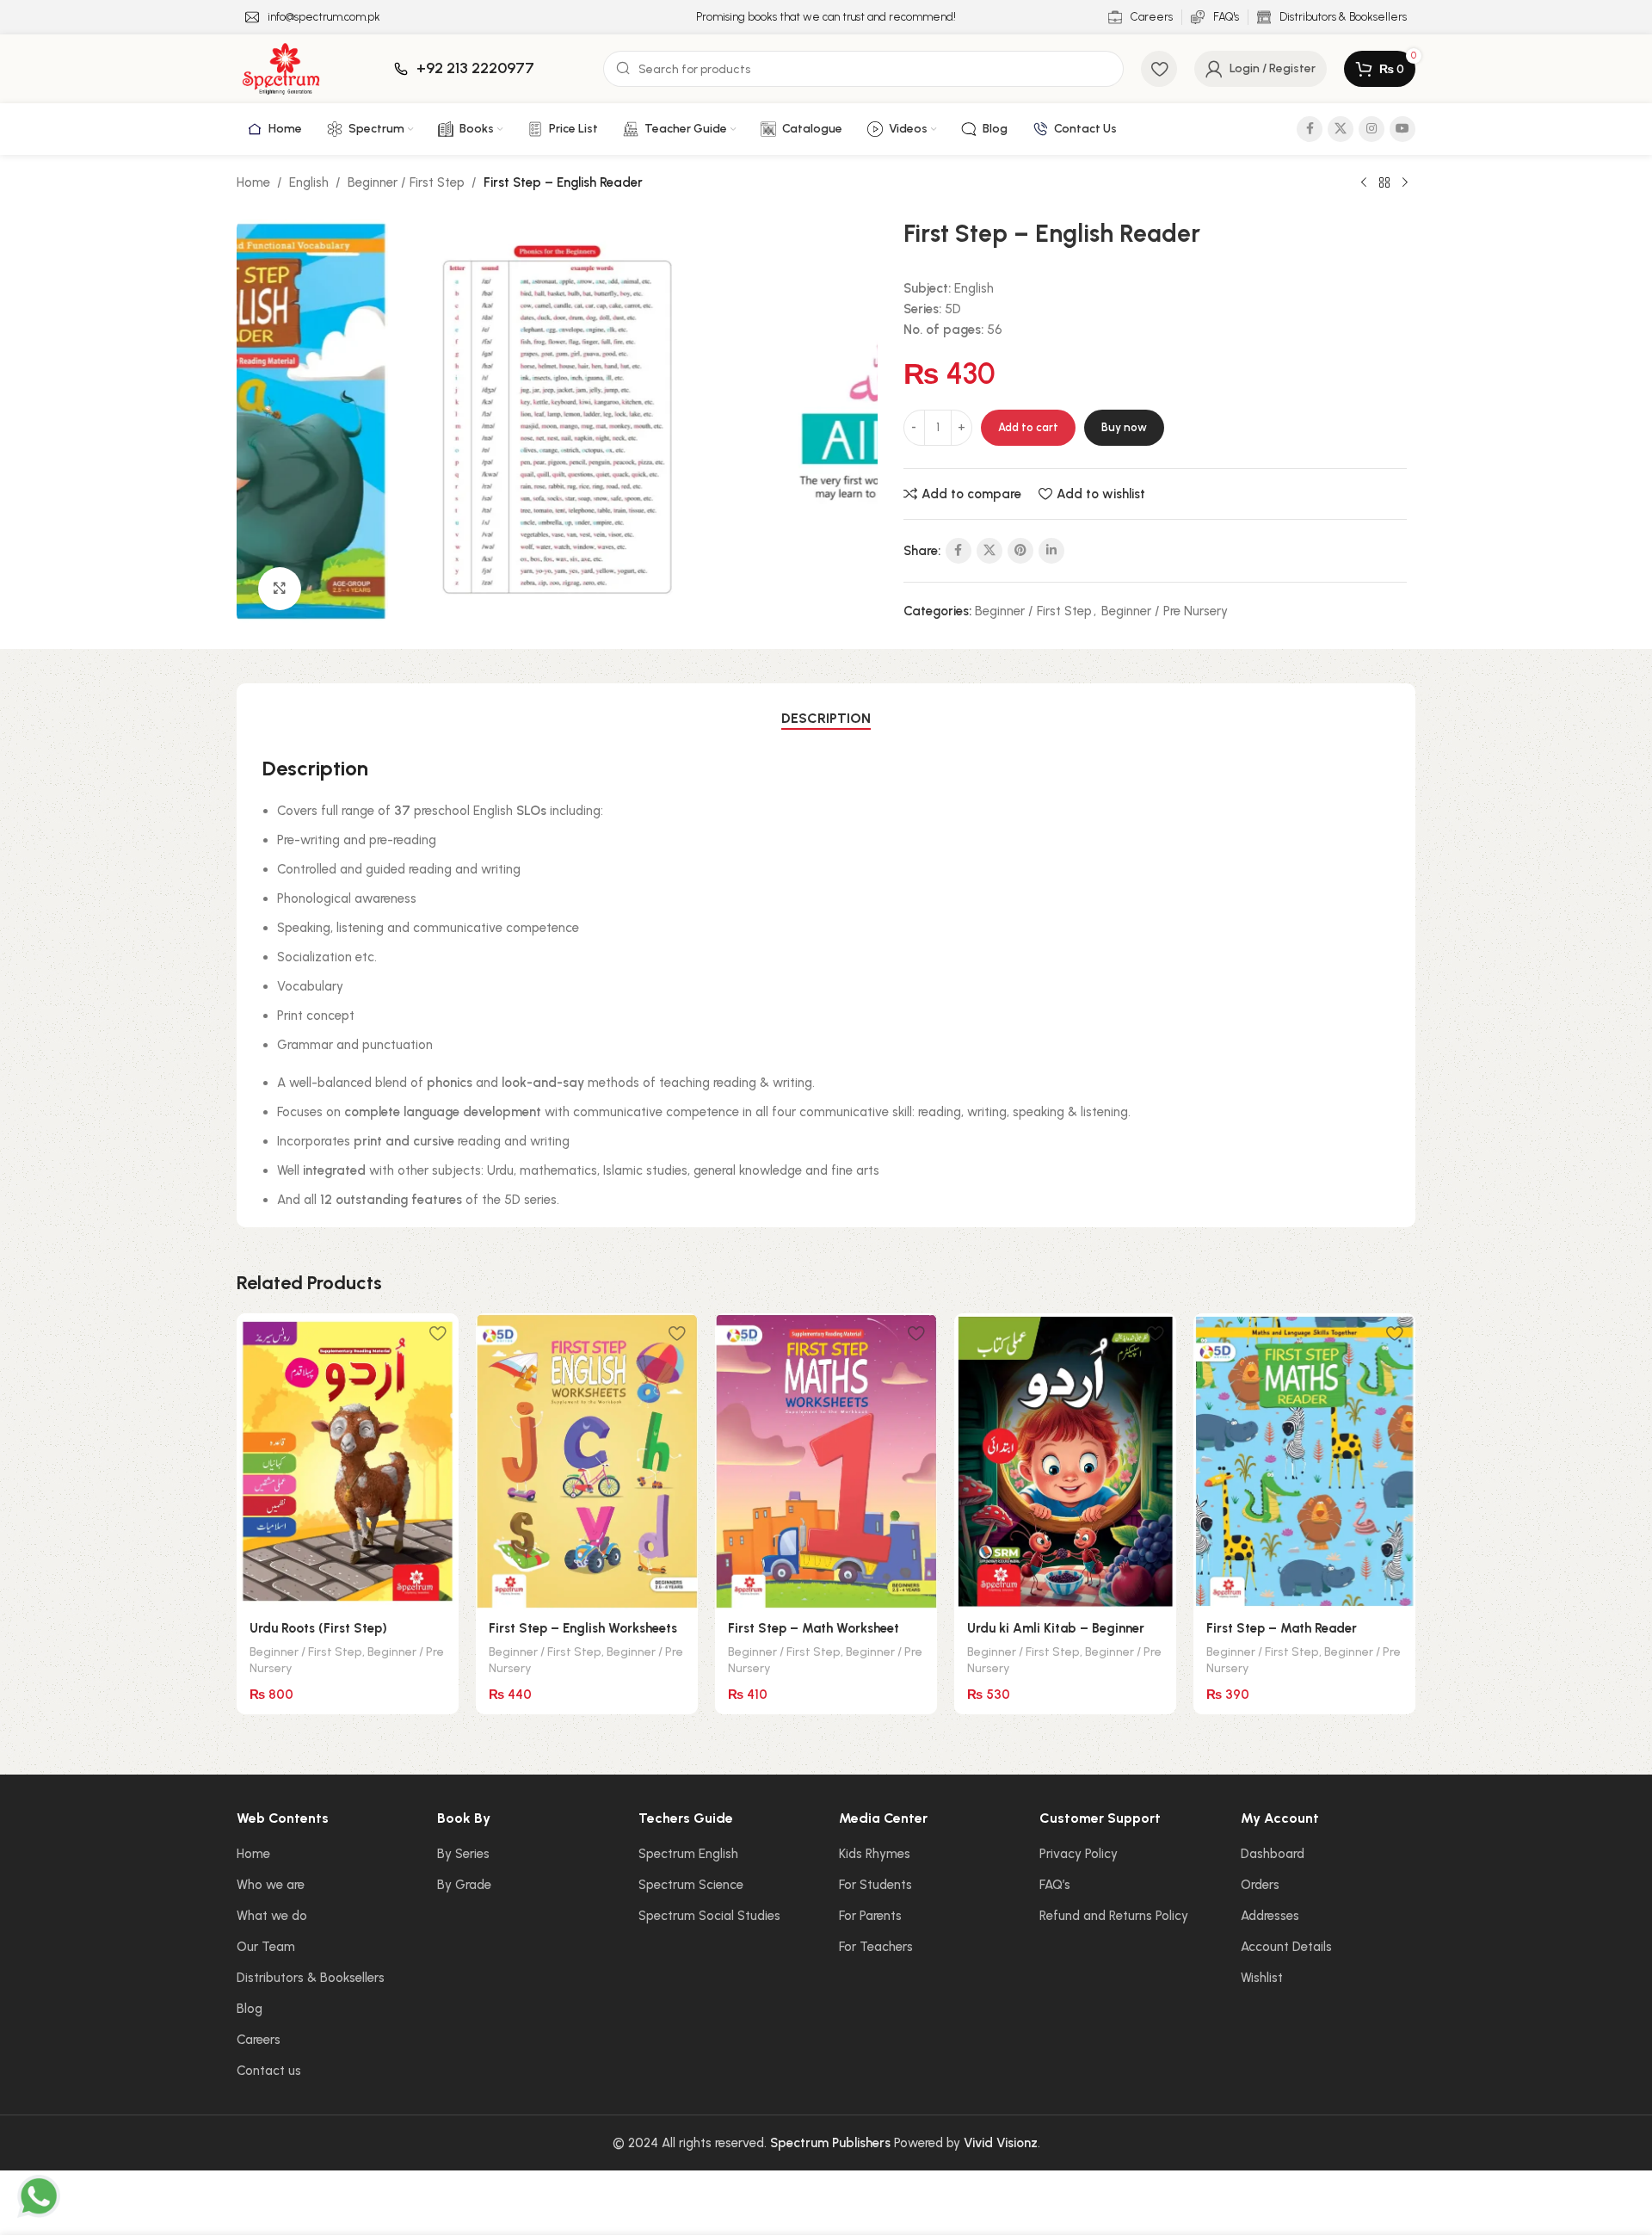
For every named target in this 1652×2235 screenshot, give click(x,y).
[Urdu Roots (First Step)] (348, 1461)
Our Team (266, 1947)
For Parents (870, 1916)
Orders (1260, 1885)
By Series (463, 1854)
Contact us (269, 2071)
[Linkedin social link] (1051, 551)
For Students (875, 1885)
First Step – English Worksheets (583, 1628)
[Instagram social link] (1372, 129)
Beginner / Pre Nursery (1165, 611)
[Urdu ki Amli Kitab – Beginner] (1065, 1461)
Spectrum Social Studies (709, 1916)
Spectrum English (688, 1854)
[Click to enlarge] (280, 589)
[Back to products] (1384, 183)
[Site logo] (281, 68)
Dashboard (1273, 1854)
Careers (259, 2040)
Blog (250, 2009)
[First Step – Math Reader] (1304, 1461)
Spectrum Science (691, 1885)
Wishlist (1262, 1978)
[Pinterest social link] (1020, 551)
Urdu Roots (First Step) (318, 1628)
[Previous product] (1364, 183)
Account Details (1286, 1947)
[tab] (826, 719)
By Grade (464, 1885)
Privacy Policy (1079, 1854)
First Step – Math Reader (1282, 1628)
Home (253, 182)
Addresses (1270, 1916)
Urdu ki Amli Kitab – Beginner (1056, 1628)
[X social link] (1341, 129)
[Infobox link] (313, 18)
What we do (272, 1916)
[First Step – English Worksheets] (587, 1461)
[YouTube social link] (1402, 129)
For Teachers (876, 1947)
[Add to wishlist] (437, 1333)
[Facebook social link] (1310, 129)
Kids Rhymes (875, 1854)
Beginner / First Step (406, 182)
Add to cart (1028, 427)
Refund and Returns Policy (1114, 1916)
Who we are (271, 1885)
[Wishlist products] (1159, 69)
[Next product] (1405, 183)
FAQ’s (1055, 1885)
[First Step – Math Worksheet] (826, 1461)
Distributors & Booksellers (311, 1978)
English (309, 182)
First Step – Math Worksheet (814, 1628)
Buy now (1124, 427)
